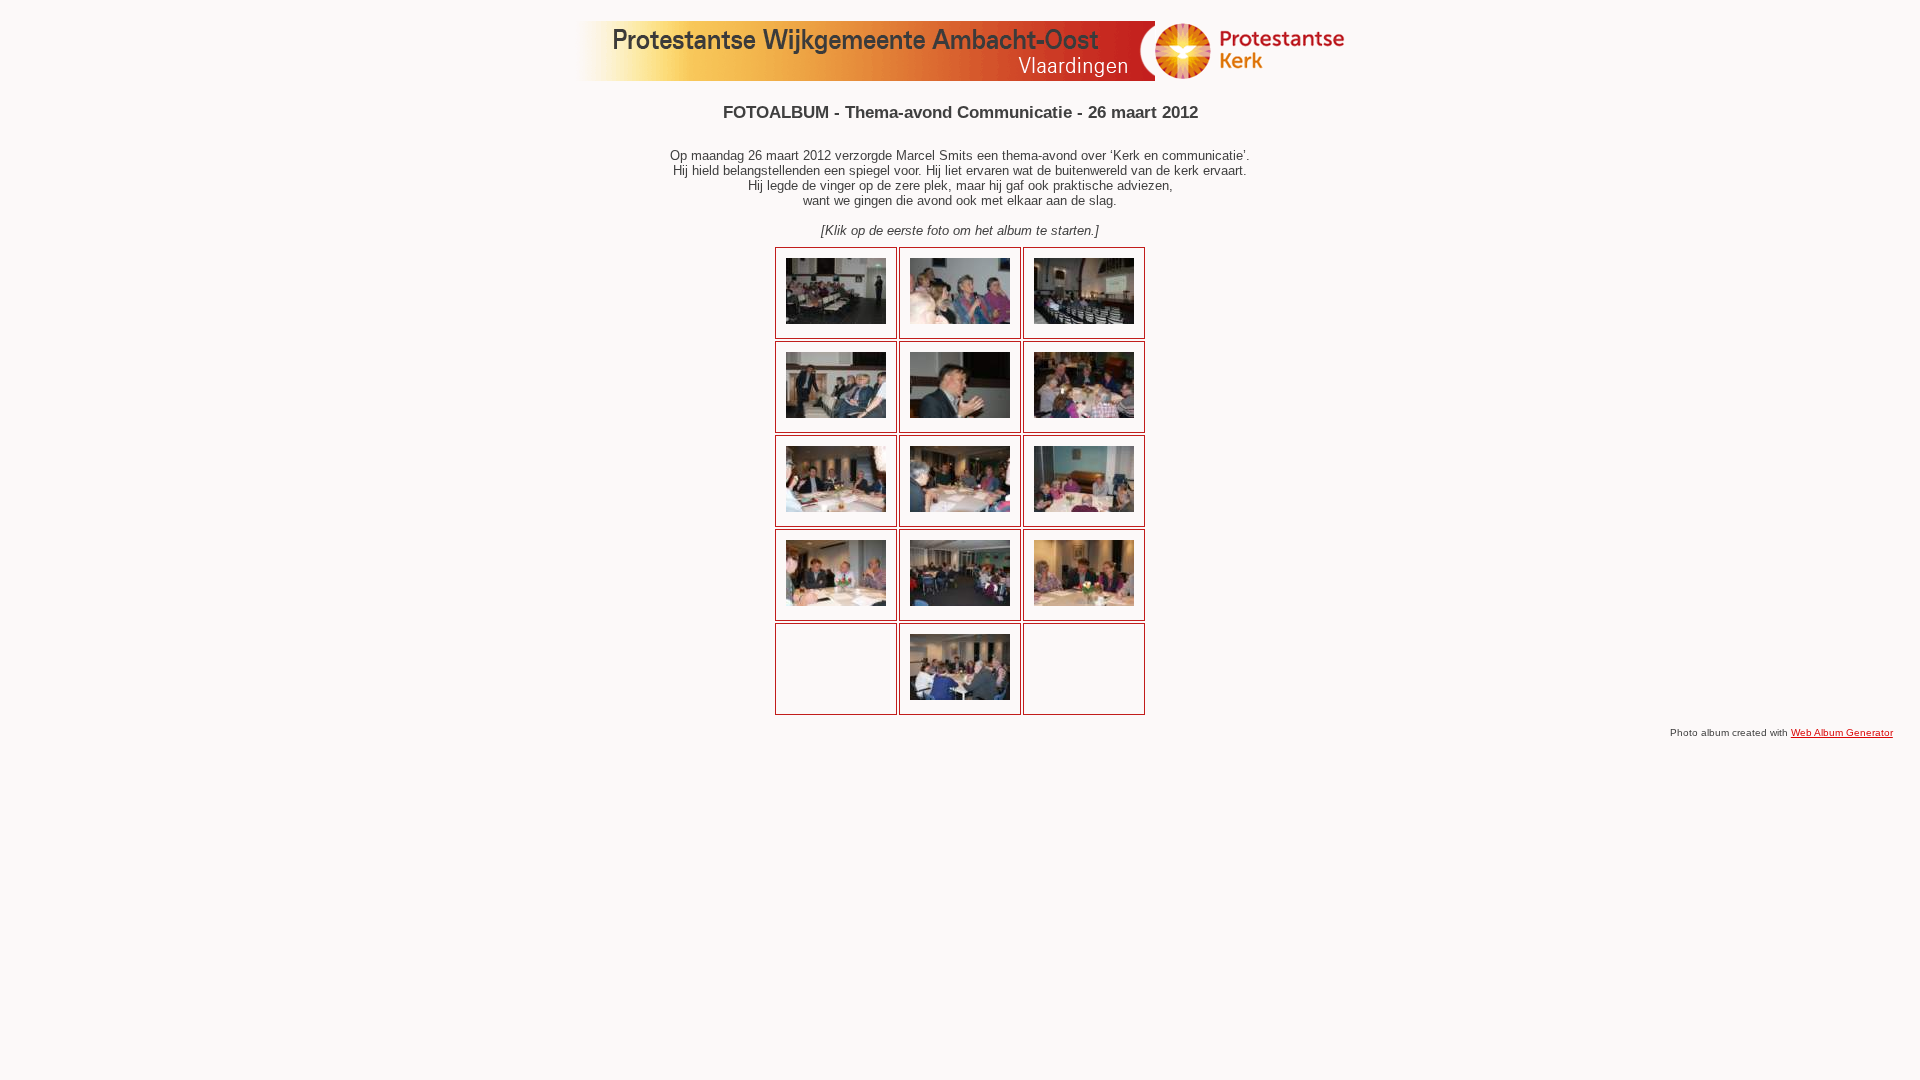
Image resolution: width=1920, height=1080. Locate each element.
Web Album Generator (1842, 732)
